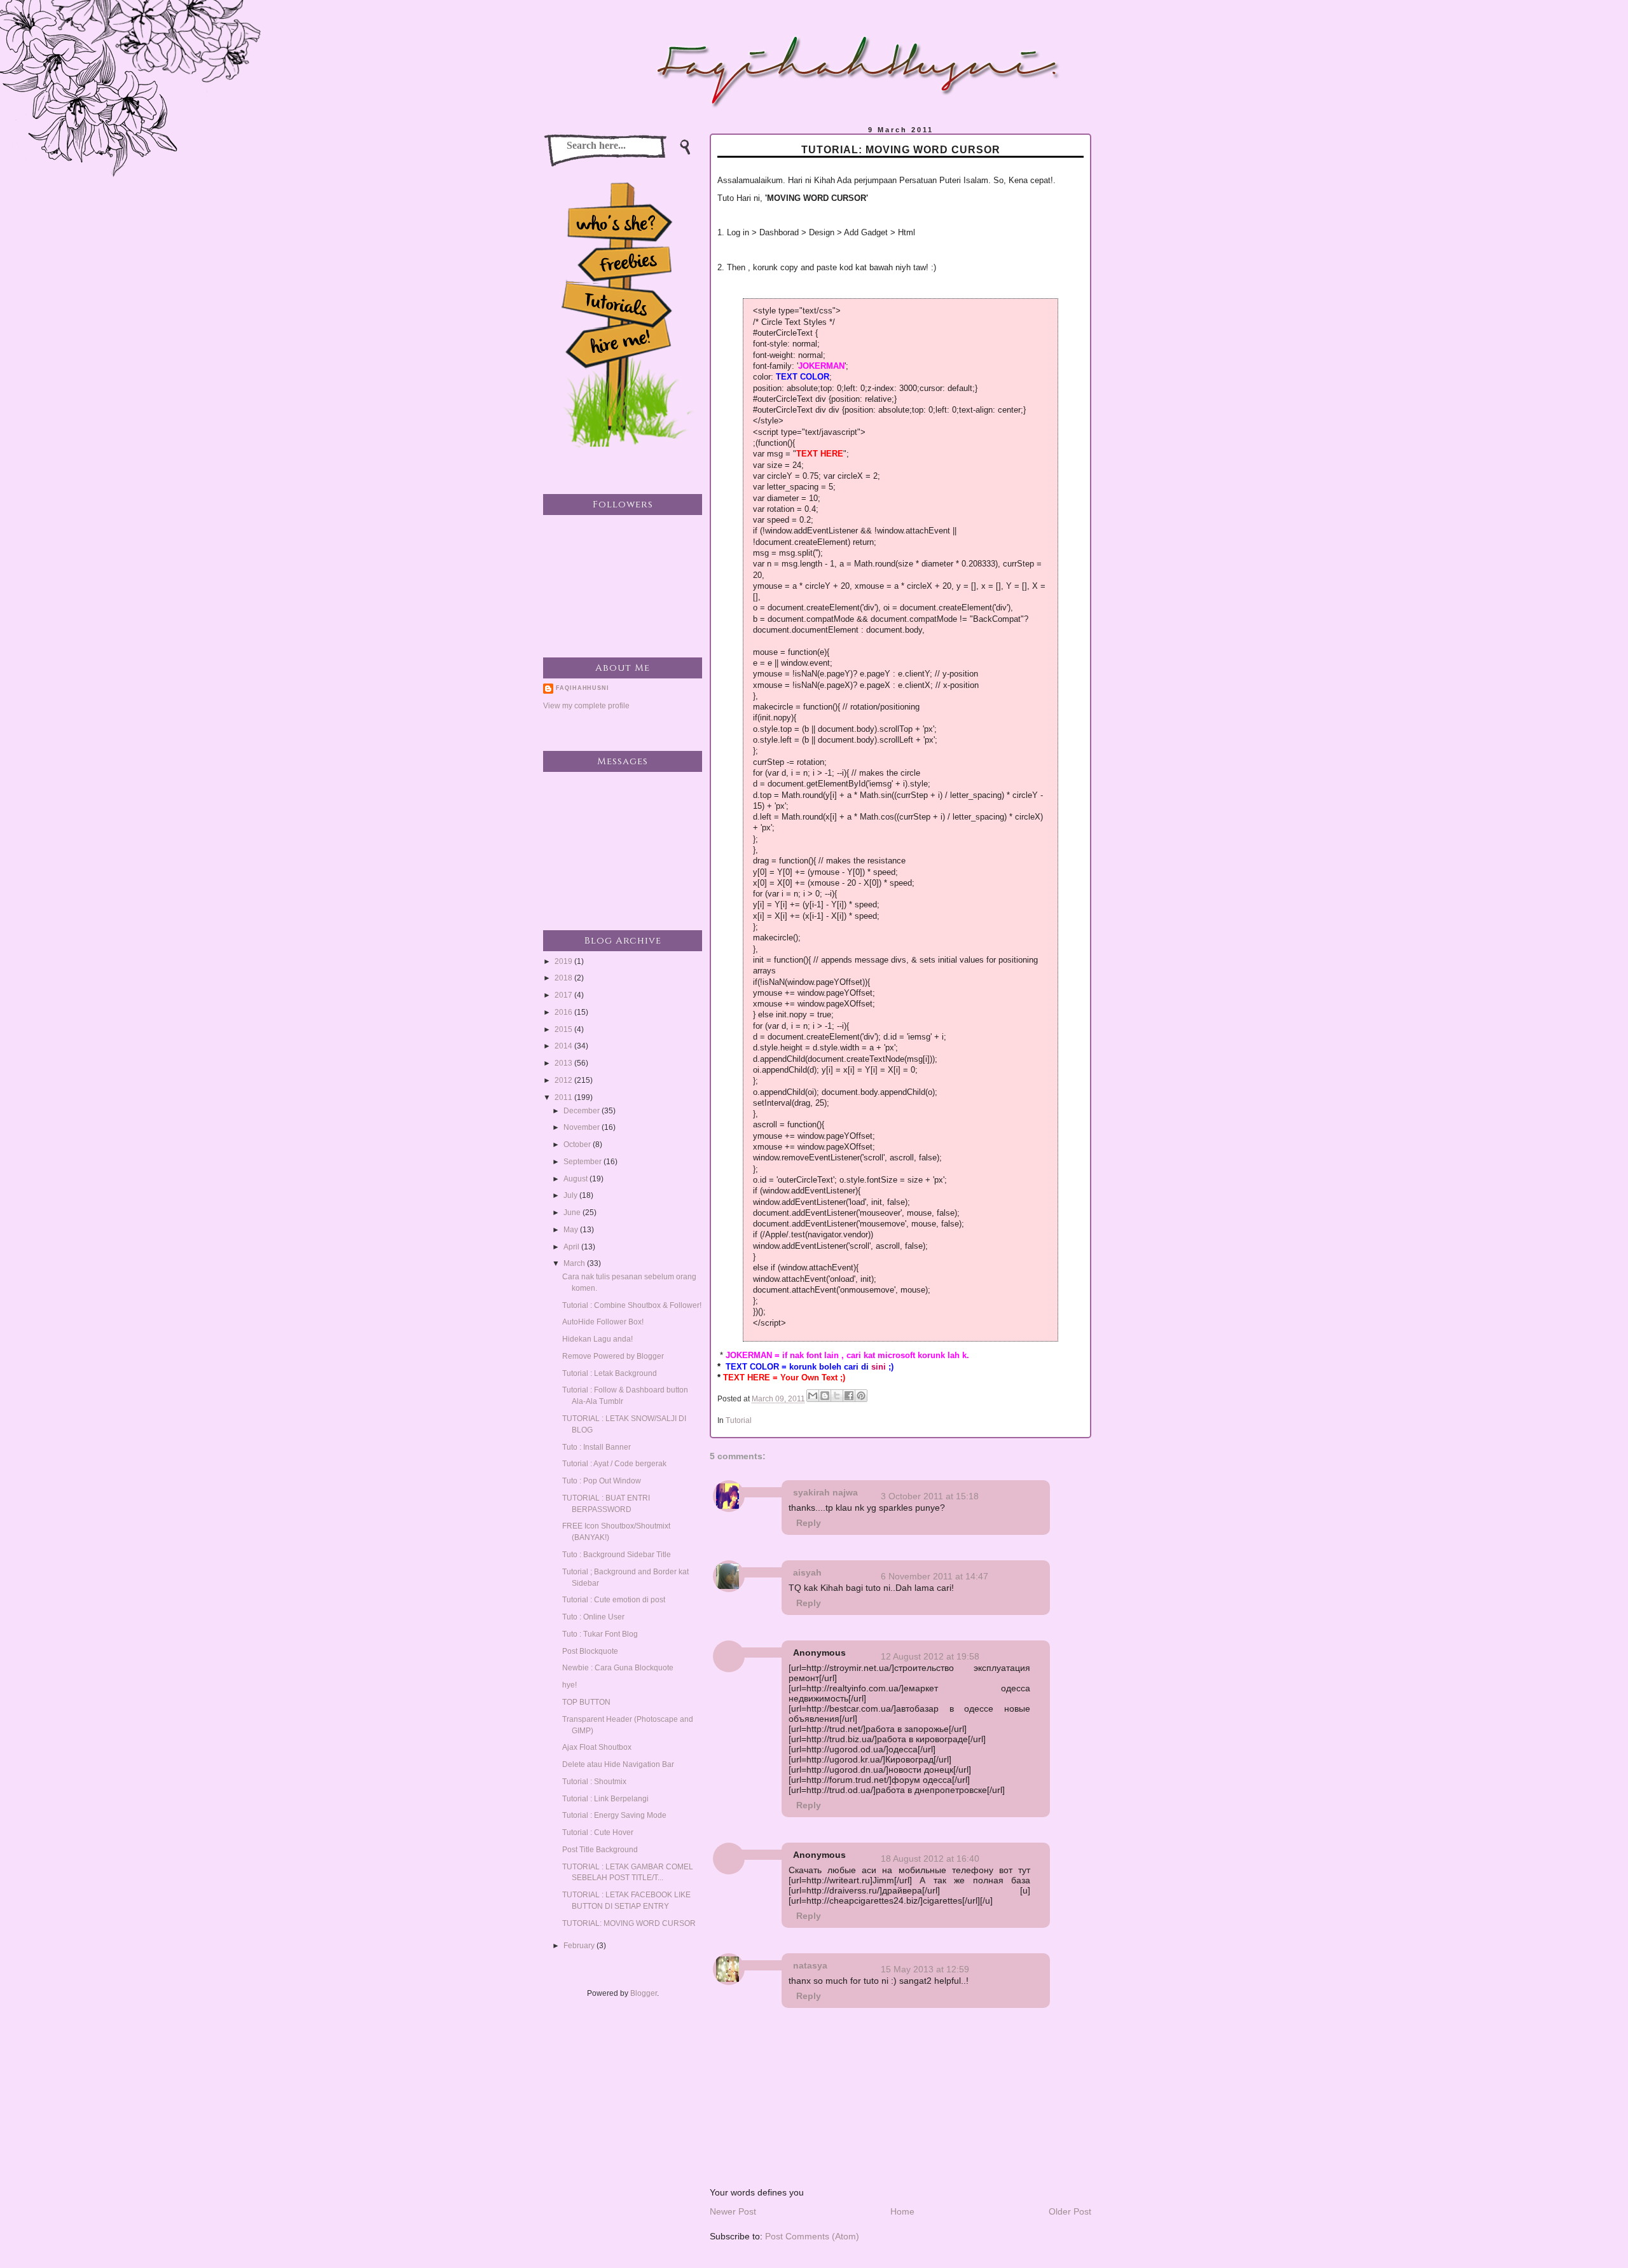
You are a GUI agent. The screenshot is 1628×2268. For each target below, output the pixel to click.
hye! (569, 1685)
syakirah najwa (825, 1492)
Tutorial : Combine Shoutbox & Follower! (632, 1305)
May (572, 1230)
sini (879, 1367)
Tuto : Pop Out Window (602, 1481)
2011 (564, 1097)
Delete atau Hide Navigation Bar (618, 1764)
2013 (564, 1063)
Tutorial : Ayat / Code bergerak (614, 1464)
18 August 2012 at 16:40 (930, 1859)
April (572, 1247)
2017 (564, 995)
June (573, 1213)
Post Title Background (600, 1850)
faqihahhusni (583, 688)
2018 (564, 978)
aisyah (807, 1572)
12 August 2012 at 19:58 (930, 1656)
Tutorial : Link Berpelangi (605, 1799)
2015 (564, 1029)
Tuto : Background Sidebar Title (617, 1555)
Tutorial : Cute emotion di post (614, 1600)
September (583, 1162)
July (571, 1195)
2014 (564, 1046)
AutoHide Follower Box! (603, 1322)
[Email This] (813, 1396)
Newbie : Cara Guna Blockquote (618, 1668)
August (576, 1179)
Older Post (1070, 2211)
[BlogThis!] (825, 1396)
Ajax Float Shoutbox (597, 1747)
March (575, 1263)
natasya (810, 1965)
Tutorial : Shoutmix (594, 1782)
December (583, 1111)
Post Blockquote (590, 1651)
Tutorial (739, 1420)
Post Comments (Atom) (812, 2236)
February (580, 1946)
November (583, 1127)
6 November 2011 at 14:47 (935, 1576)
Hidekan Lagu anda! (597, 1339)
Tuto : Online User (593, 1617)
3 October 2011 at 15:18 (930, 1496)
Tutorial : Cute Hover (598, 1832)
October (578, 1144)
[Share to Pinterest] (861, 1396)
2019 (564, 961)
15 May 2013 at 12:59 (925, 1969)
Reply (809, 1523)
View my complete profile (586, 706)
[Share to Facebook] (849, 1396)
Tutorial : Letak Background (610, 1373)
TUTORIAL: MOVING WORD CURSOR (629, 1923)
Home (902, 2211)
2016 (564, 1012)
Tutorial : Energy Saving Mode (614, 1815)
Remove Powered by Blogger (613, 1356)
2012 (564, 1080)
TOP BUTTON (586, 1702)
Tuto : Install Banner (597, 1447)
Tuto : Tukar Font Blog (600, 1634)
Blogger (644, 1993)
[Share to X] (837, 1396)
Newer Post (733, 2211)
